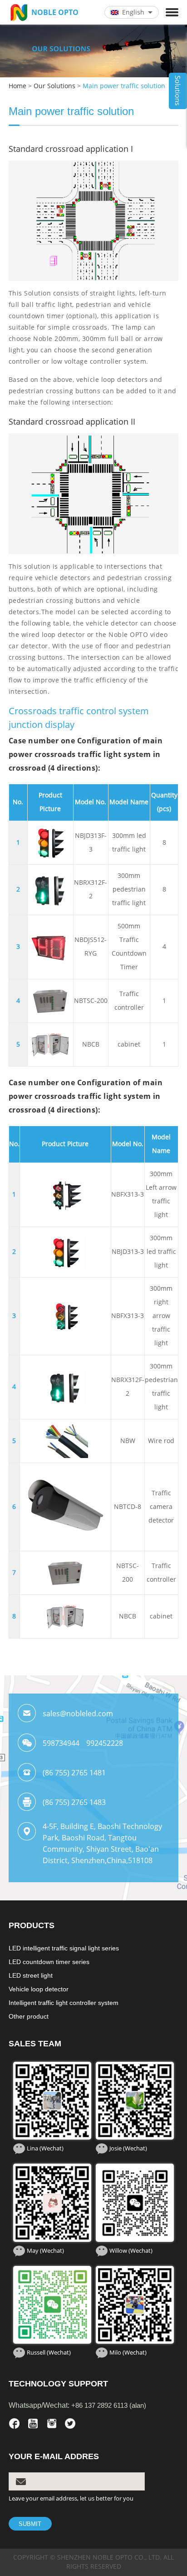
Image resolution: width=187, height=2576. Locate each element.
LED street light (31, 1975)
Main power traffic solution (124, 86)
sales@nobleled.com (78, 1714)
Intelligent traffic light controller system (64, 2003)
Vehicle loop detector (39, 1989)
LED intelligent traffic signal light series (64, 1948)
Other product (29, 2016)
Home (17, 86)
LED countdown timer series (49, 1962)
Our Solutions (54, 86)
